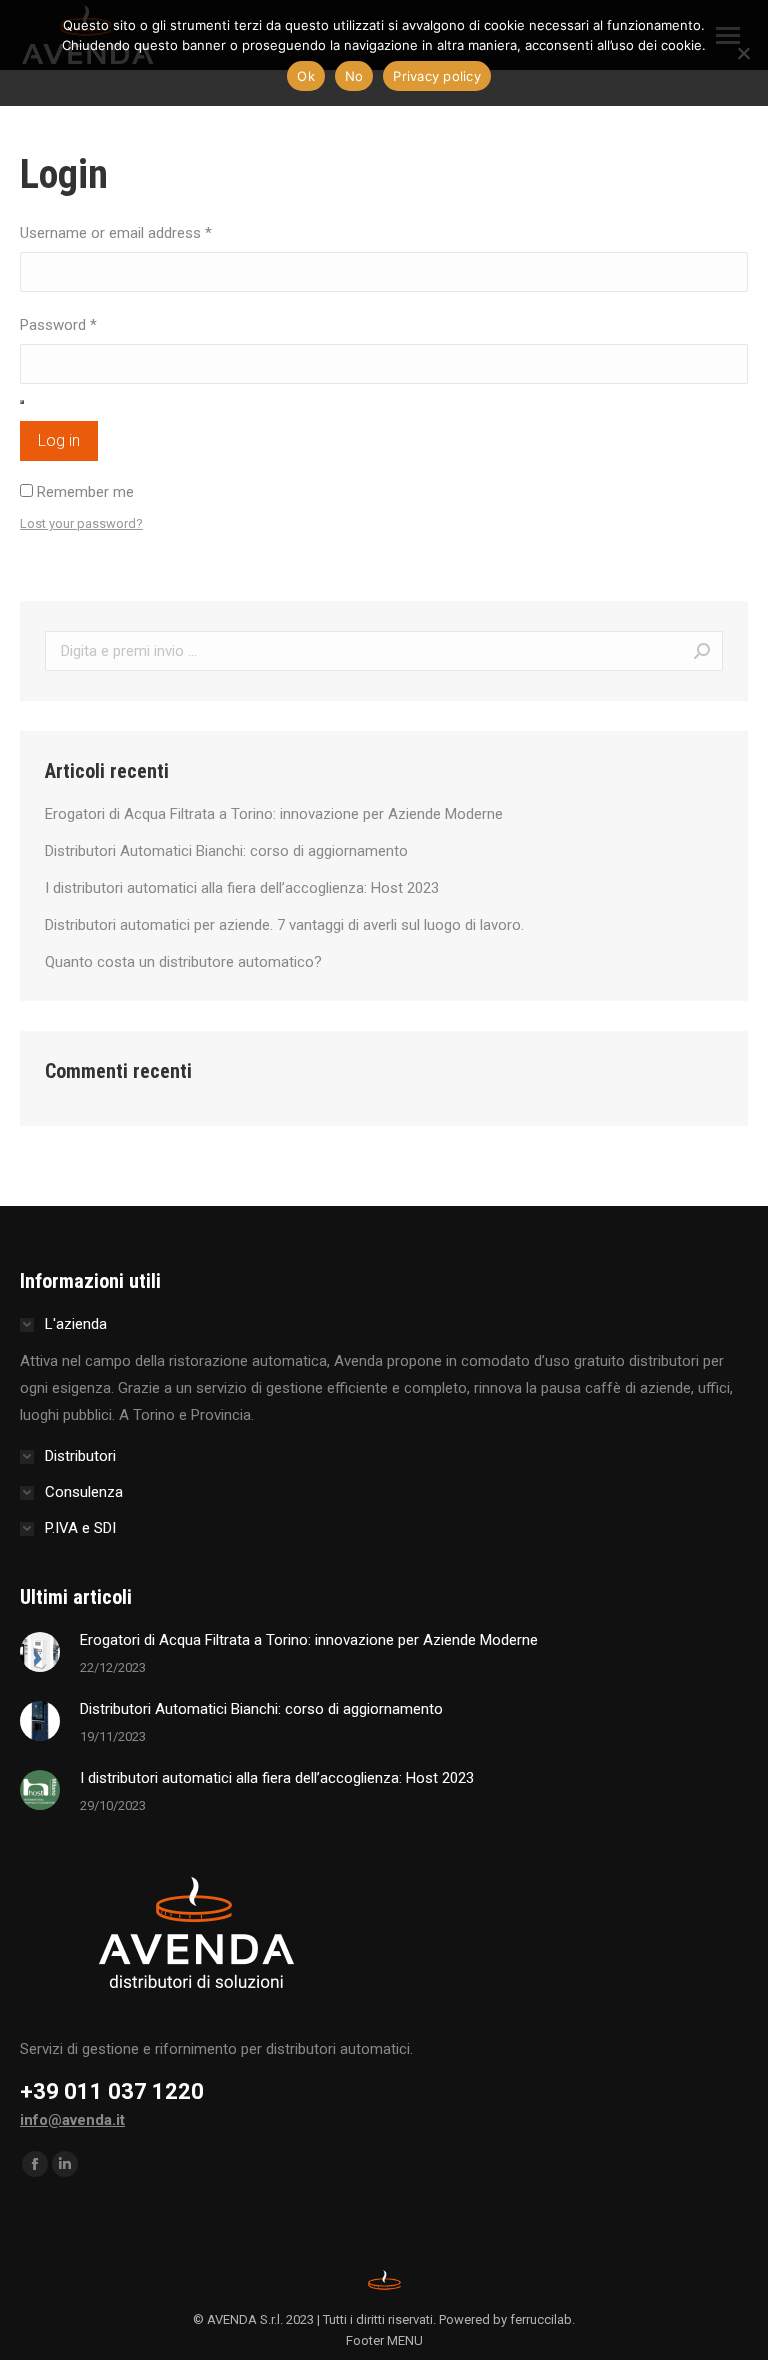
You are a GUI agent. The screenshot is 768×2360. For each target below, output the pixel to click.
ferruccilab (541, 2319)
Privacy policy (437, 76)
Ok (306, 76)
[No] (743, 53)
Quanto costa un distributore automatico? (183, 962)
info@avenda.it (72, 2120)
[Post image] (40, 1652)
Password (58, 325)
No (354, 76)
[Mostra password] (22, 402)
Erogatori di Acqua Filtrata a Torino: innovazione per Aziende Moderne (274, 814)
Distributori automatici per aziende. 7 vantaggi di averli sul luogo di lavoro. (284, 925)
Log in (59, 440)
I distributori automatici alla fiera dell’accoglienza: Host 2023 (242, 888)
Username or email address (116, 233)
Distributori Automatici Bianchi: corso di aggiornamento (226, 851)
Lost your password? (81, 523)
